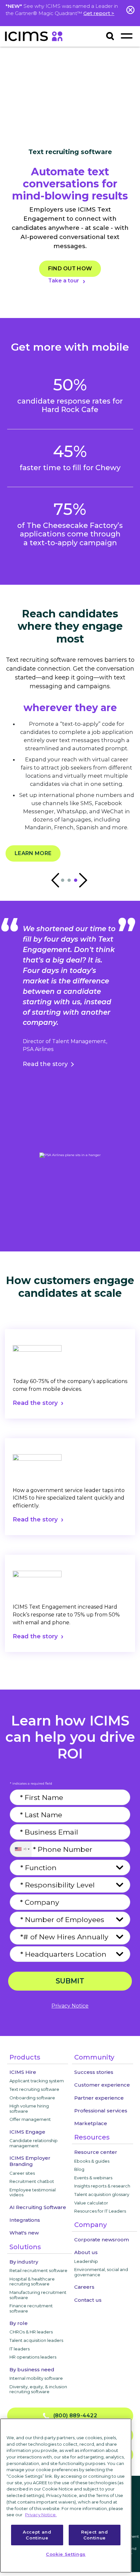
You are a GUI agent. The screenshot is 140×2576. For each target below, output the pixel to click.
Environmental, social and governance (101, 2272)
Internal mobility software (36, 2378)
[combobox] (21, 1849)
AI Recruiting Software (38, 2207)
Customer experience (102, 2085)
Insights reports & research (102, 2186)
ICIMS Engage (27, 2132)
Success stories (94, 2072)
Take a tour (64, 281)
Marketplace (91, 2123)
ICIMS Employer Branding (30, 2161)
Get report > (99, 13)
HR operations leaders (33, 2357)
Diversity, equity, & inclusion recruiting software (38, 2389)
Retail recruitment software (38, 2270)
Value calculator (91, 2203)
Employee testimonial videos (33, 2192)
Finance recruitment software (31, 2308)
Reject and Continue (95, 2535)
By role (19, 2323)
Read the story (45, 1064)
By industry (24, 2262)
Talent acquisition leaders (36, 2340)
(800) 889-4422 (73, 2416)
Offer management (30, 2119)
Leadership (86, 2261)
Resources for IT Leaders (100, 2211)
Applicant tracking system (37, 2081)
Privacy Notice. (41, 2515)
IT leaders (20, 2349)
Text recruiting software (34, 2089)
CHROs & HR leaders (31, 2332)
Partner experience (99, 2098)
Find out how (70, 269)
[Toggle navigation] (126, 36)
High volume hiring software (29, 2108)
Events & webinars (93, 2178)
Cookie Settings (66, 2554)
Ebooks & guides (92, 2161)
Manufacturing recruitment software (38, 2295)
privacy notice (70, 2006)
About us (86, 2252)
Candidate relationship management (34, 2143)
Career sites (22, 2173)
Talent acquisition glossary (102, 2194)
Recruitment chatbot (32, 2181)
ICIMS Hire (23, 2072)
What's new (24, 2233)
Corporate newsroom (102, 2240)
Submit (70, 1981)
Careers (84, 2287)
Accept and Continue (37, 2535)
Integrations (25, 2220)
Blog (79, 2169)
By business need (32, 2369)
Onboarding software (32, 2098)
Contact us (88, 2300)
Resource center (96, 2152)
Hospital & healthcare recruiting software (32, 2282)
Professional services (101, 2111)
